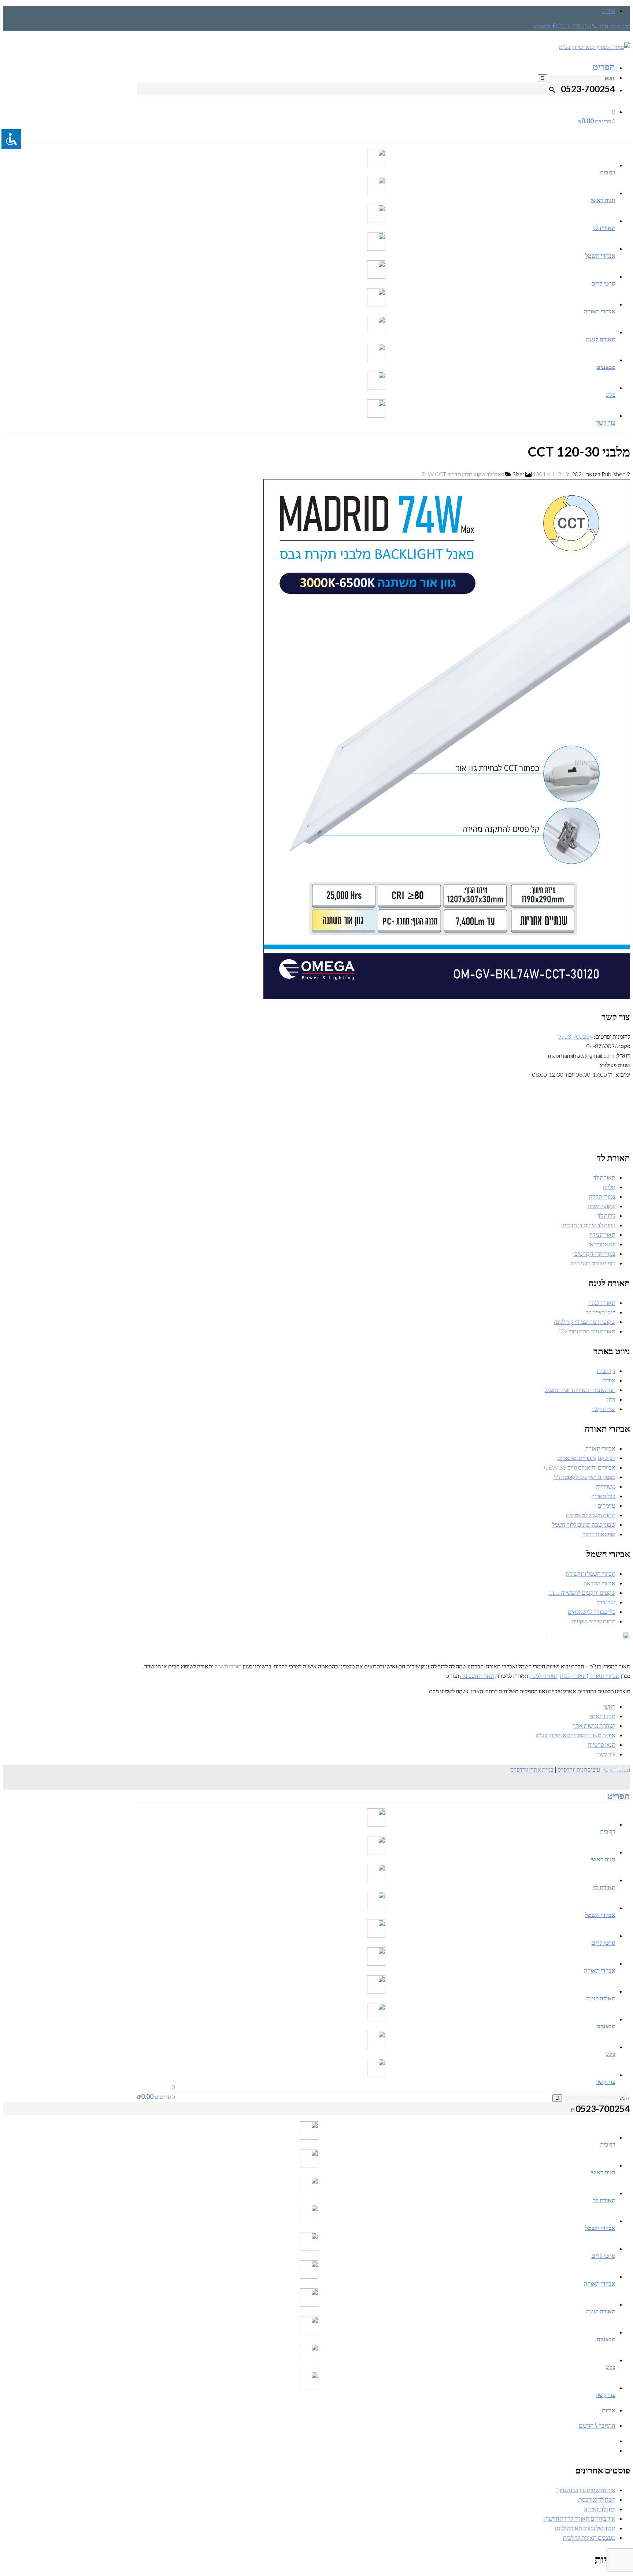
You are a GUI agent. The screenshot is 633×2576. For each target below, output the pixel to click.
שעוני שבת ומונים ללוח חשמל (584, 1524)
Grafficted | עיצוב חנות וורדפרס (593, 1769)
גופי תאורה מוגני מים (593, 1263)
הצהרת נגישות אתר (594, 1725)
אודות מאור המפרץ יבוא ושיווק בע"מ (576, 1735)
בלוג (611, 1399)
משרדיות (606, 1486)
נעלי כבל (606, 1602)
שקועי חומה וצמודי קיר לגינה (585, 1321)
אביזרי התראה (599, 1583)
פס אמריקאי (602, 1244)
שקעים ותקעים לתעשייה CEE (582, 1592)
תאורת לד (604, 1177)
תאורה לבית (573, 1676)
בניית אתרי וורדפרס (532, 1769)
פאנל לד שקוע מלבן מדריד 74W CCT (463, 474)
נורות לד (606, 1215)
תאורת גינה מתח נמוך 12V (586, 1331)
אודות (609, 10)
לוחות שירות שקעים (593, 1621)
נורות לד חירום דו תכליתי (588, 1225)
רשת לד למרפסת (597, 2499)
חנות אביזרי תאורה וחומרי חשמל (580, 1390)
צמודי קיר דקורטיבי (594, 1253)
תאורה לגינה (602, 1302)
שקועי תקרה (601, 1206)
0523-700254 (575, 1036)
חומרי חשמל (228, 1666)
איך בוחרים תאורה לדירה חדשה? (579, 2518)
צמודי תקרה (602, 1196)
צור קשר (606, 1754)
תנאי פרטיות (601, 1744)
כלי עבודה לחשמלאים (592, 1611)
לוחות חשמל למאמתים (591, 1515)
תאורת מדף (603, 1234)
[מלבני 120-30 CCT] (447, 997)
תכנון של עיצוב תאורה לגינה (585, 2528)
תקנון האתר (602, 1716)
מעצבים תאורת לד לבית (589, 2537)
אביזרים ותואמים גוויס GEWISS (580, 1467)
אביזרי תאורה (600, 1448)
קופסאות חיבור (599, 1534)
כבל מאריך (604, 1496)
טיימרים (606, 1505)
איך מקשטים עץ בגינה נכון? (586, 2490)
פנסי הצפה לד (601, 1312)
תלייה (609, 1187)
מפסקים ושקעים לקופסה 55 (584, 1477)
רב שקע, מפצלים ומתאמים (586, 1458)
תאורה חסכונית (477, 1676)
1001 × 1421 (549, 474)
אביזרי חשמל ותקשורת (591, 1573)
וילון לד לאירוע (600, 2509)
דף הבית (606, 1371)
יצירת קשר (604, 1409)
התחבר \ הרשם (597, 2425)
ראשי (609, 1706)
